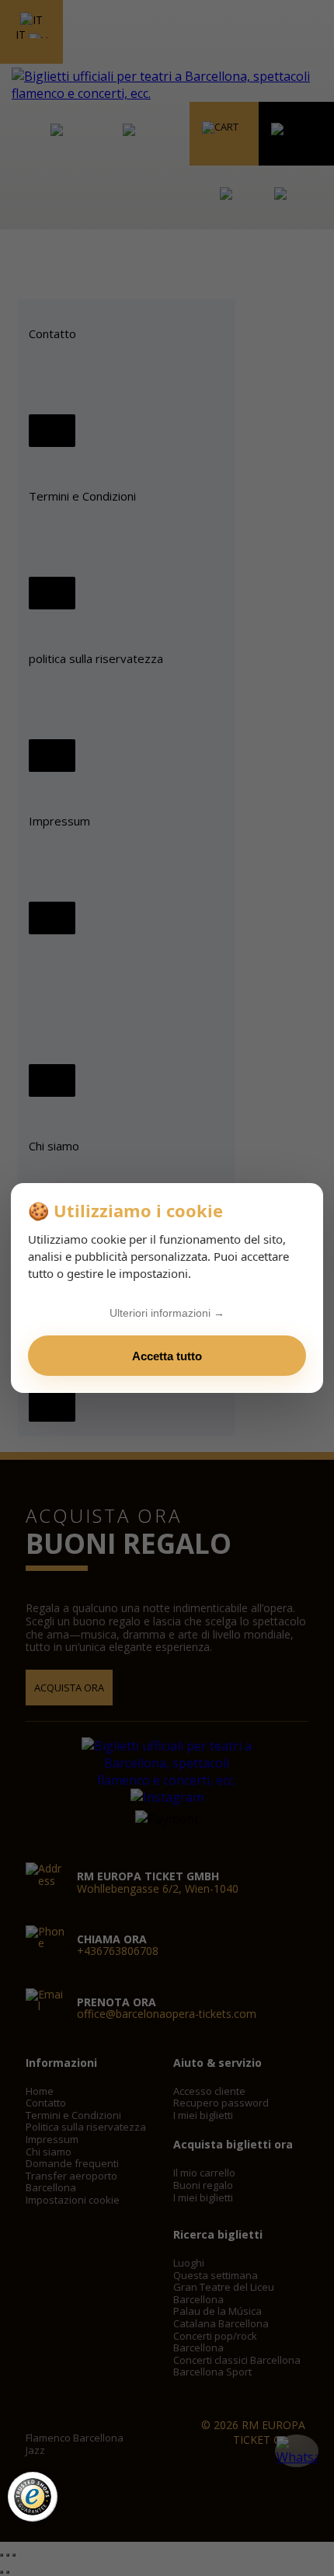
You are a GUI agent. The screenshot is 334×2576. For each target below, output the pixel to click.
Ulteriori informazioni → (167, 1313)
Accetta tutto (167, 1356)
